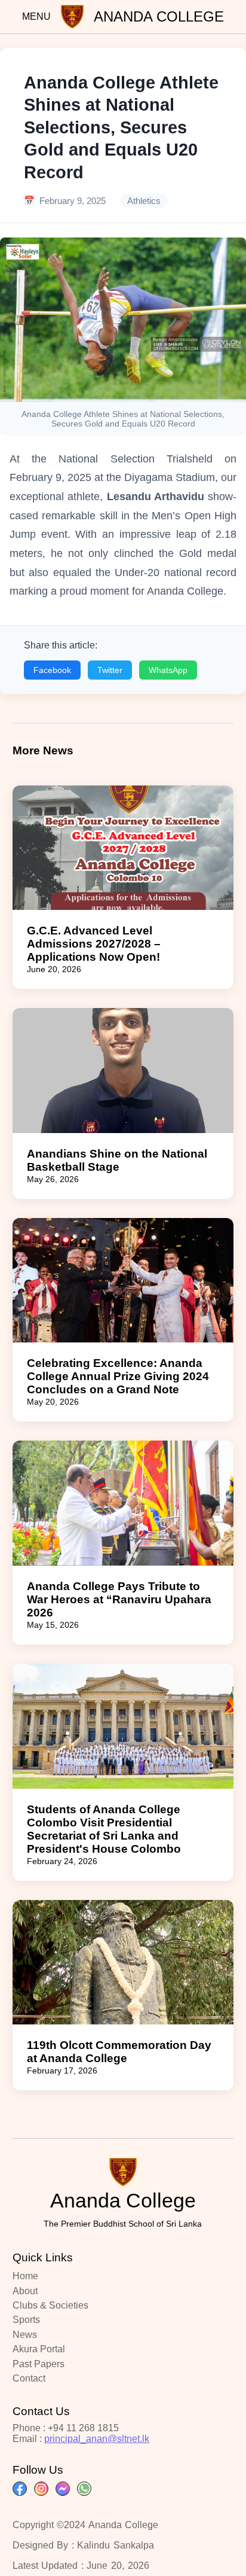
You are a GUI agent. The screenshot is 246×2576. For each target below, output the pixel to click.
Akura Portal (39, 2349)
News (25, 2335)
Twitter (110, 670)
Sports (26, 2320)
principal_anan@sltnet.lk (97, 2439)
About (25, 2291)
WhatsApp (168, 670)
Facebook (52, 670)
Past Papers (39, 2364)
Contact (29, 2378)
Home (25, 2276)
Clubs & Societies (50, 2305)
